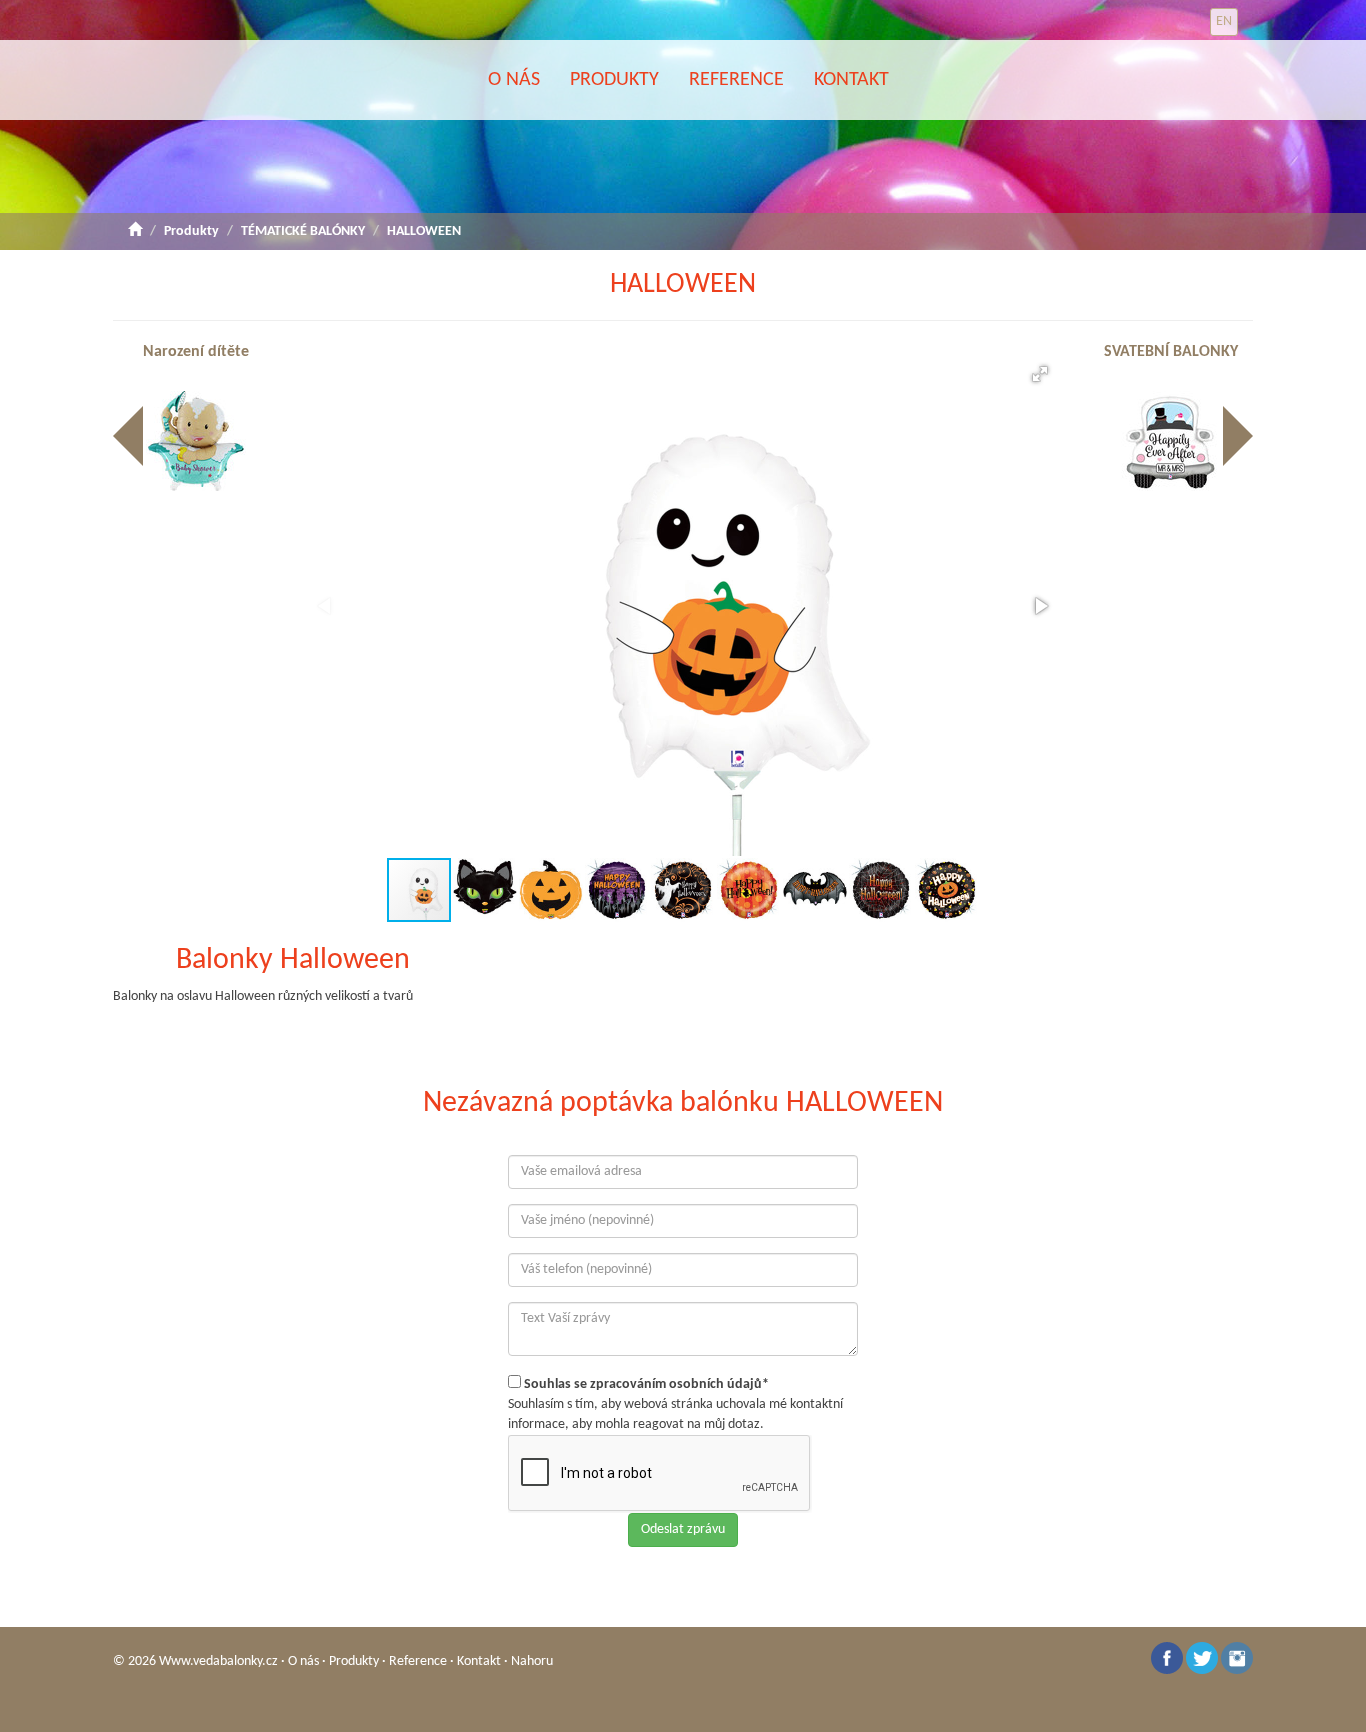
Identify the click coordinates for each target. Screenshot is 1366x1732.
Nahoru (532, 1661)
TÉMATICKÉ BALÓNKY (303, 231)
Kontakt (851, 80)
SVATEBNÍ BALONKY (1171, 352)
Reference (736, 80)
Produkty (614, 80)
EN (1224, 21)
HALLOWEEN (424, 231)
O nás (514, 80)
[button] (1040, 374)
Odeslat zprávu (683, 1529)
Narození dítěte (196, 352)
